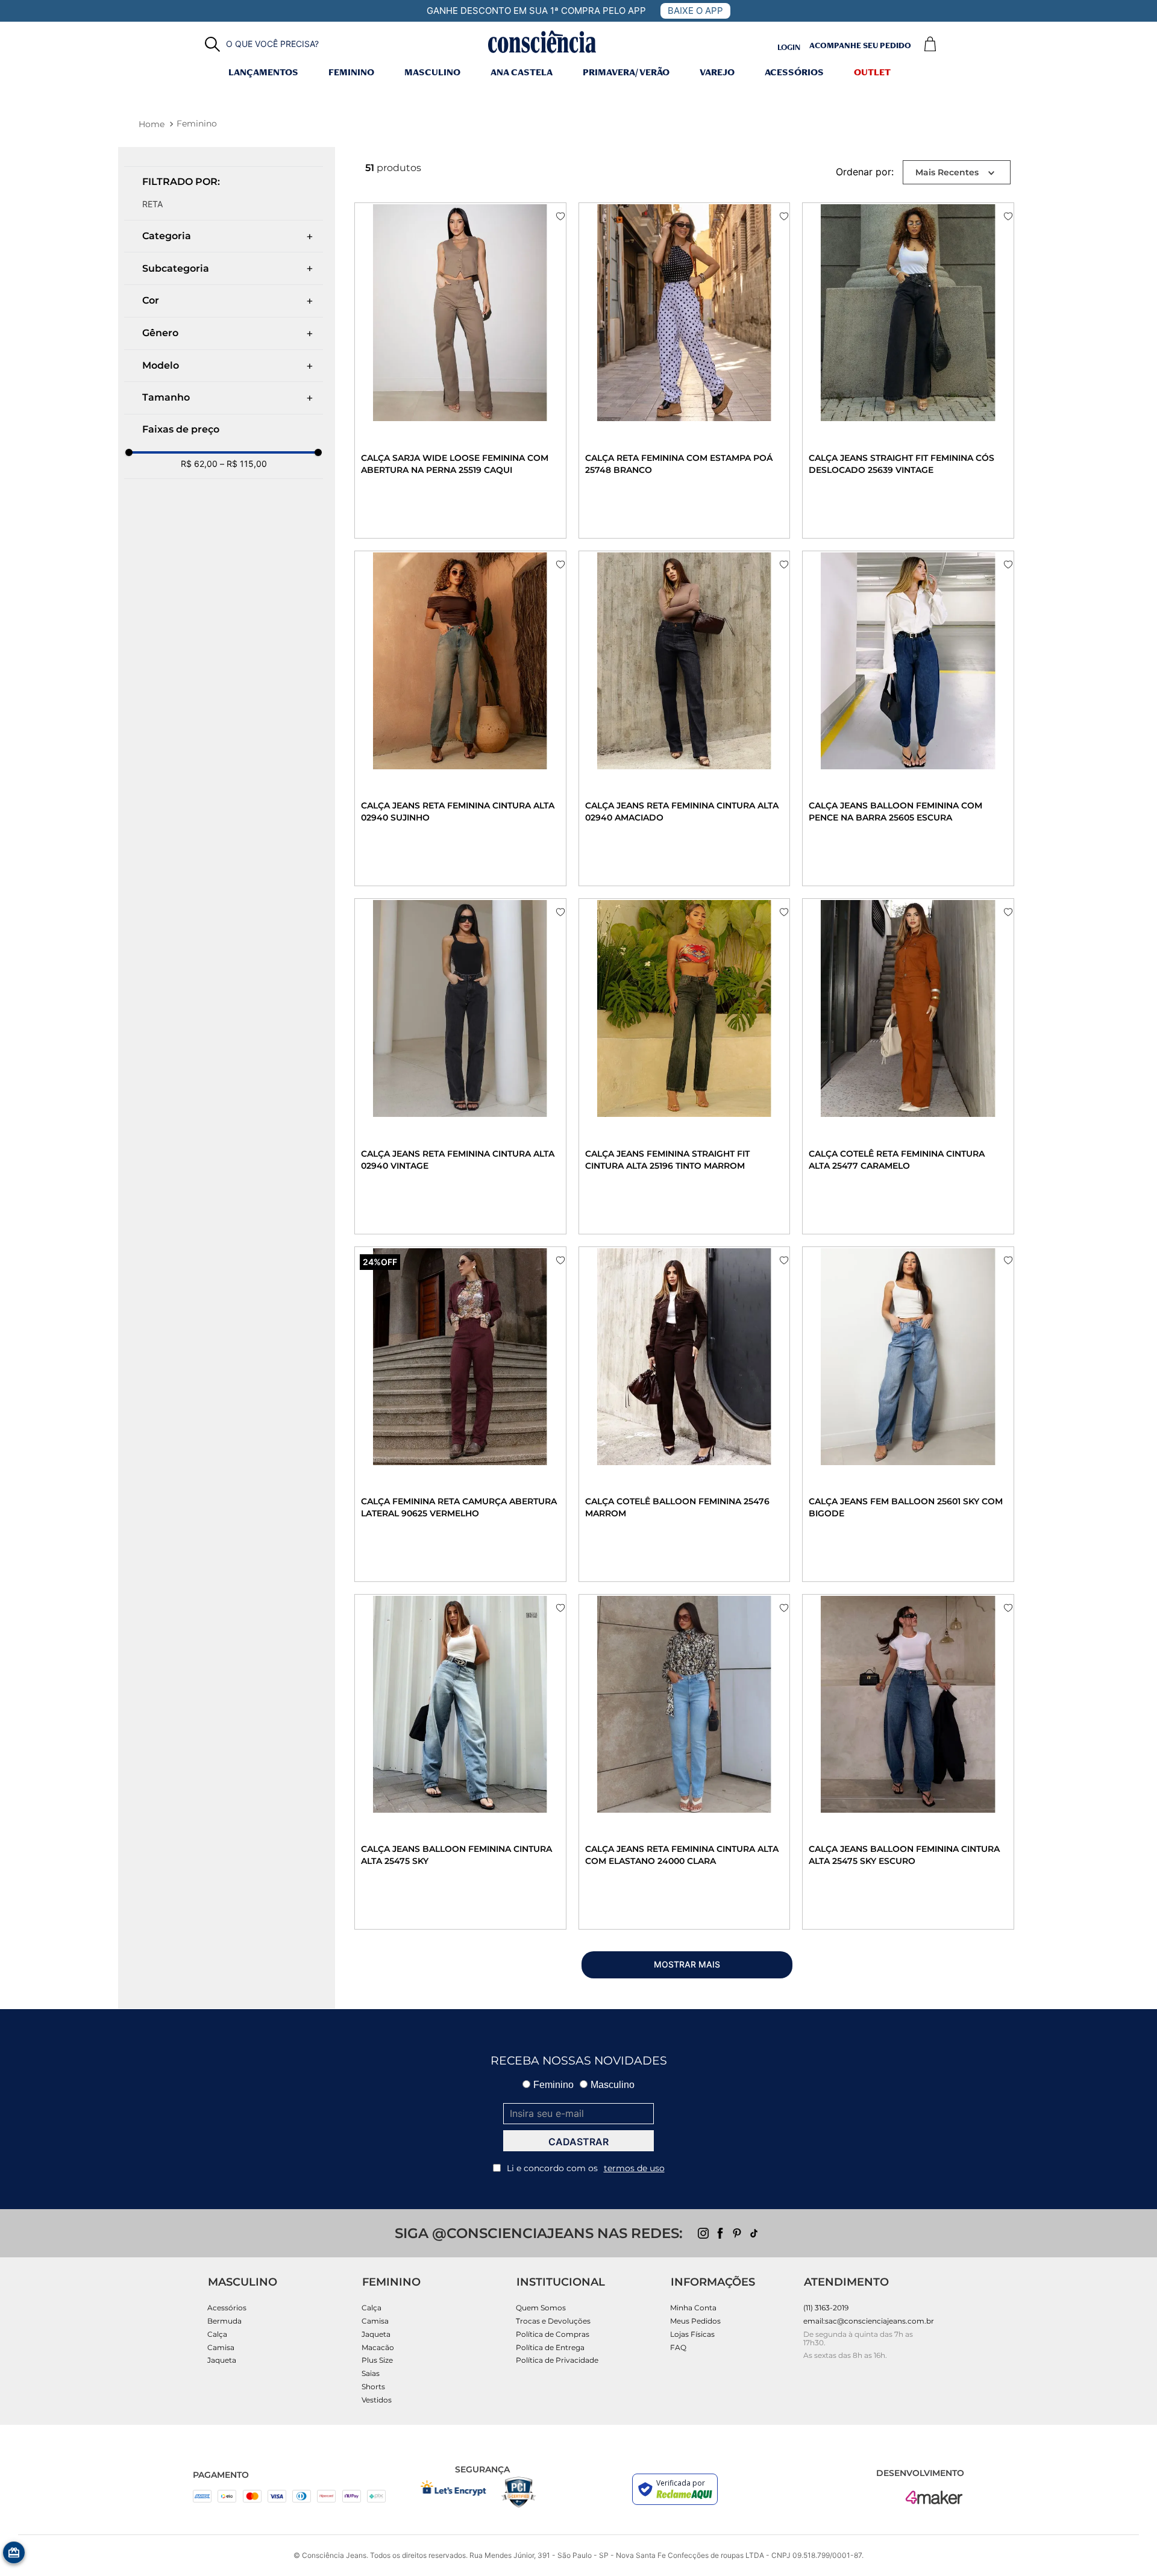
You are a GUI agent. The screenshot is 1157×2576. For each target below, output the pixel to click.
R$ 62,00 (199, 464)
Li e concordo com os (586, 2168)
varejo (717, 73)
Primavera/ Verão (626, 73)
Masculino (432, 73)
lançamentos (263, 73)
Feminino (351, 73)
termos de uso (634, 2168)
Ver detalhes (415, 508)
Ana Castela (522, 73)
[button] (262, 44)
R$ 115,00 (243, 464)
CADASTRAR (578, 2142)
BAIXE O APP (695, 11)
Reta (152, 204)
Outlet (872, 73)
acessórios (794, 73)
